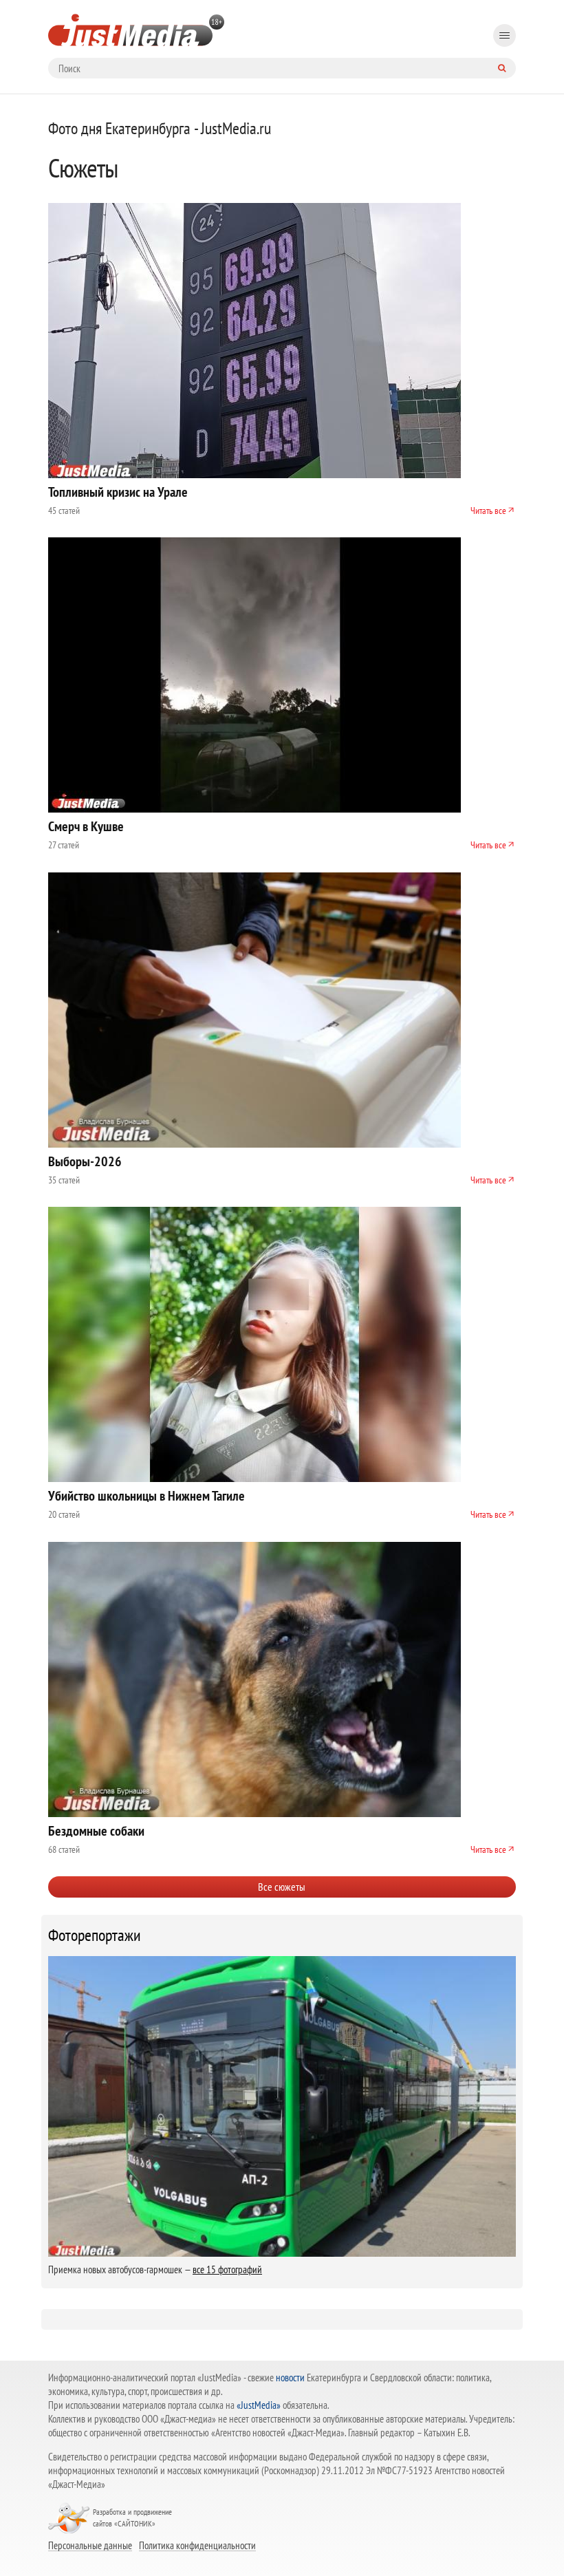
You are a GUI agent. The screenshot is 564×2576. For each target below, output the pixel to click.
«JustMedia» (259, 2405)
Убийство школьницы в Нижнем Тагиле (147, 1496)
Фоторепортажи (95, 1935)
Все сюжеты (282, 1887)
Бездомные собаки (96, 1831)
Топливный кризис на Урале (118, 492)
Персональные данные (90, 2545)
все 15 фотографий (227, 2269)
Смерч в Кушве (86, 826)
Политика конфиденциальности (197, 2545)
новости (290, 2378)
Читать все (488, 511)
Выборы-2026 (85, 1161)
